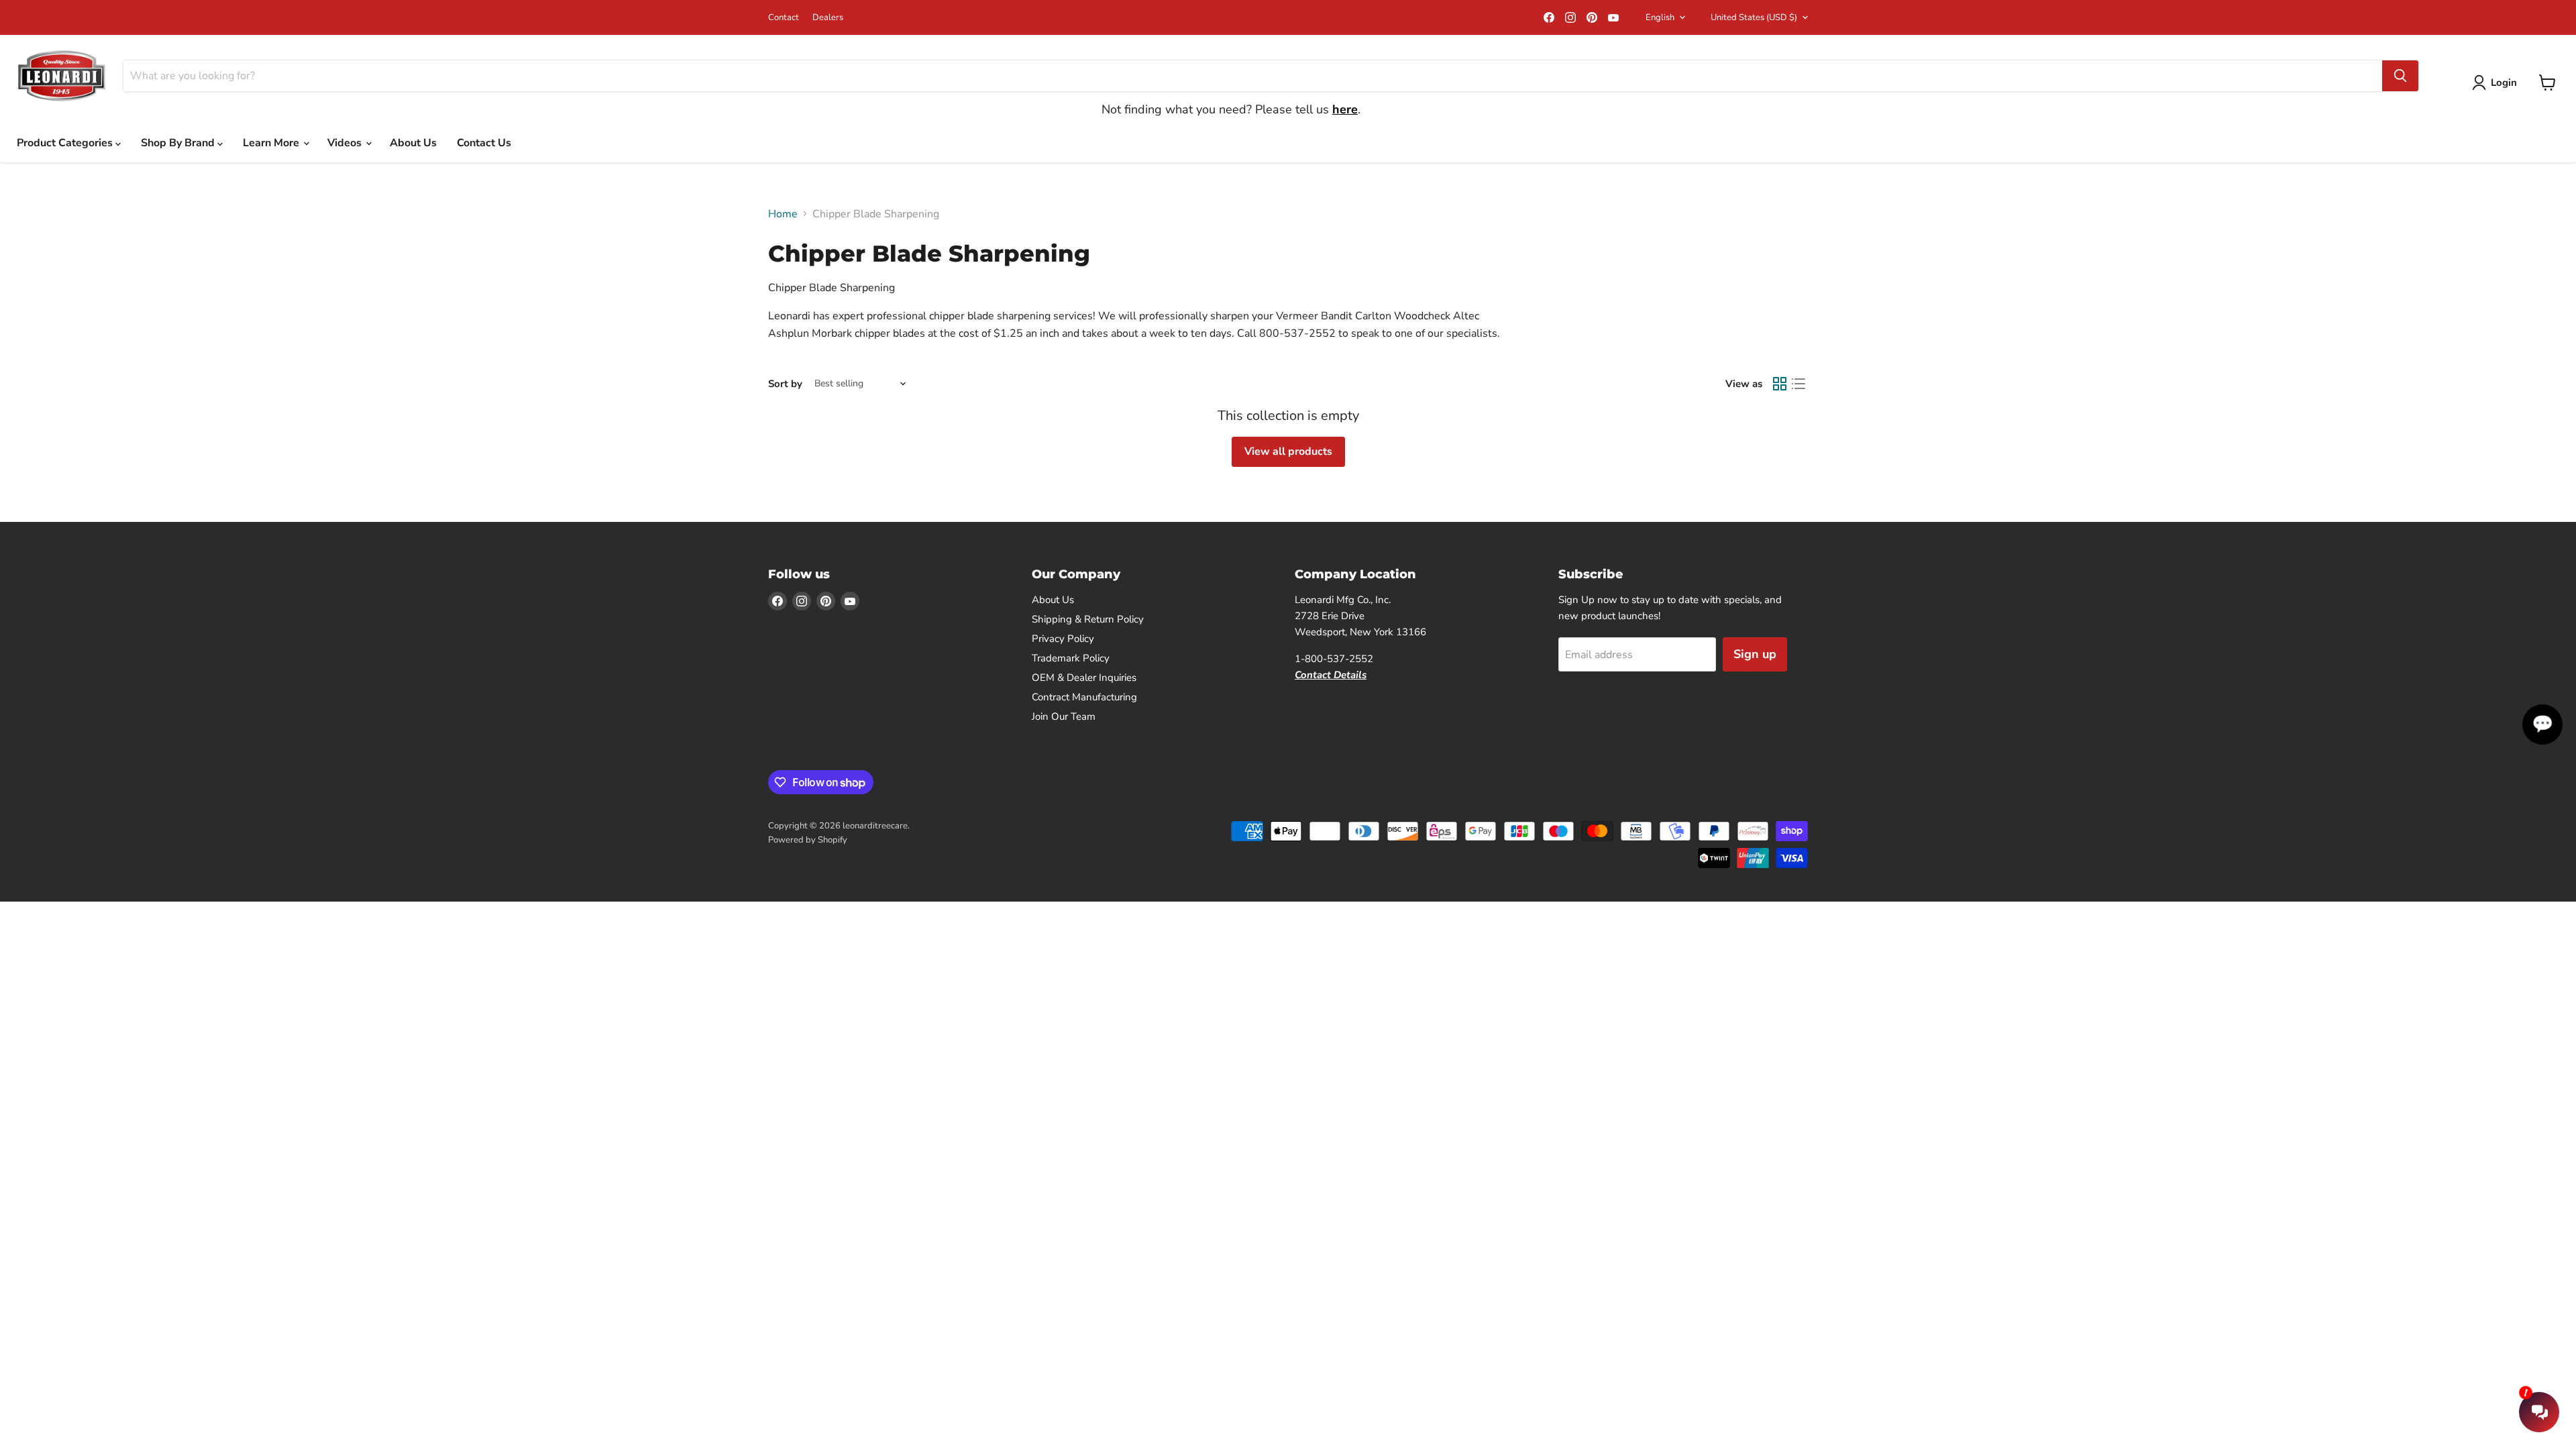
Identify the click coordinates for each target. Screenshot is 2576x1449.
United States (1754, 17)
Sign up (1755, 654)
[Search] (2400, 76)
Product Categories (66, 143)
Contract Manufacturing (1084, 697)
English (1660, 17)
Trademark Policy (1071, 658)
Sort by (785, 384)
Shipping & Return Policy (1088, 619)
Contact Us (484, 143)
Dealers (828, 18)
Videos (346, 143)
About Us (413, 143)
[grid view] (1780, 384)
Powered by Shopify (808, 840)
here (1345, 109)
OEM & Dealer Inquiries (1084, 678)
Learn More (272, 143)
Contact (784, 18)
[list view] (1799, 384)
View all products (1288, 451)
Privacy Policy (1063, 639)
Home (783, 214)
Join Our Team (1064, 716)
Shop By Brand (179, 143)
